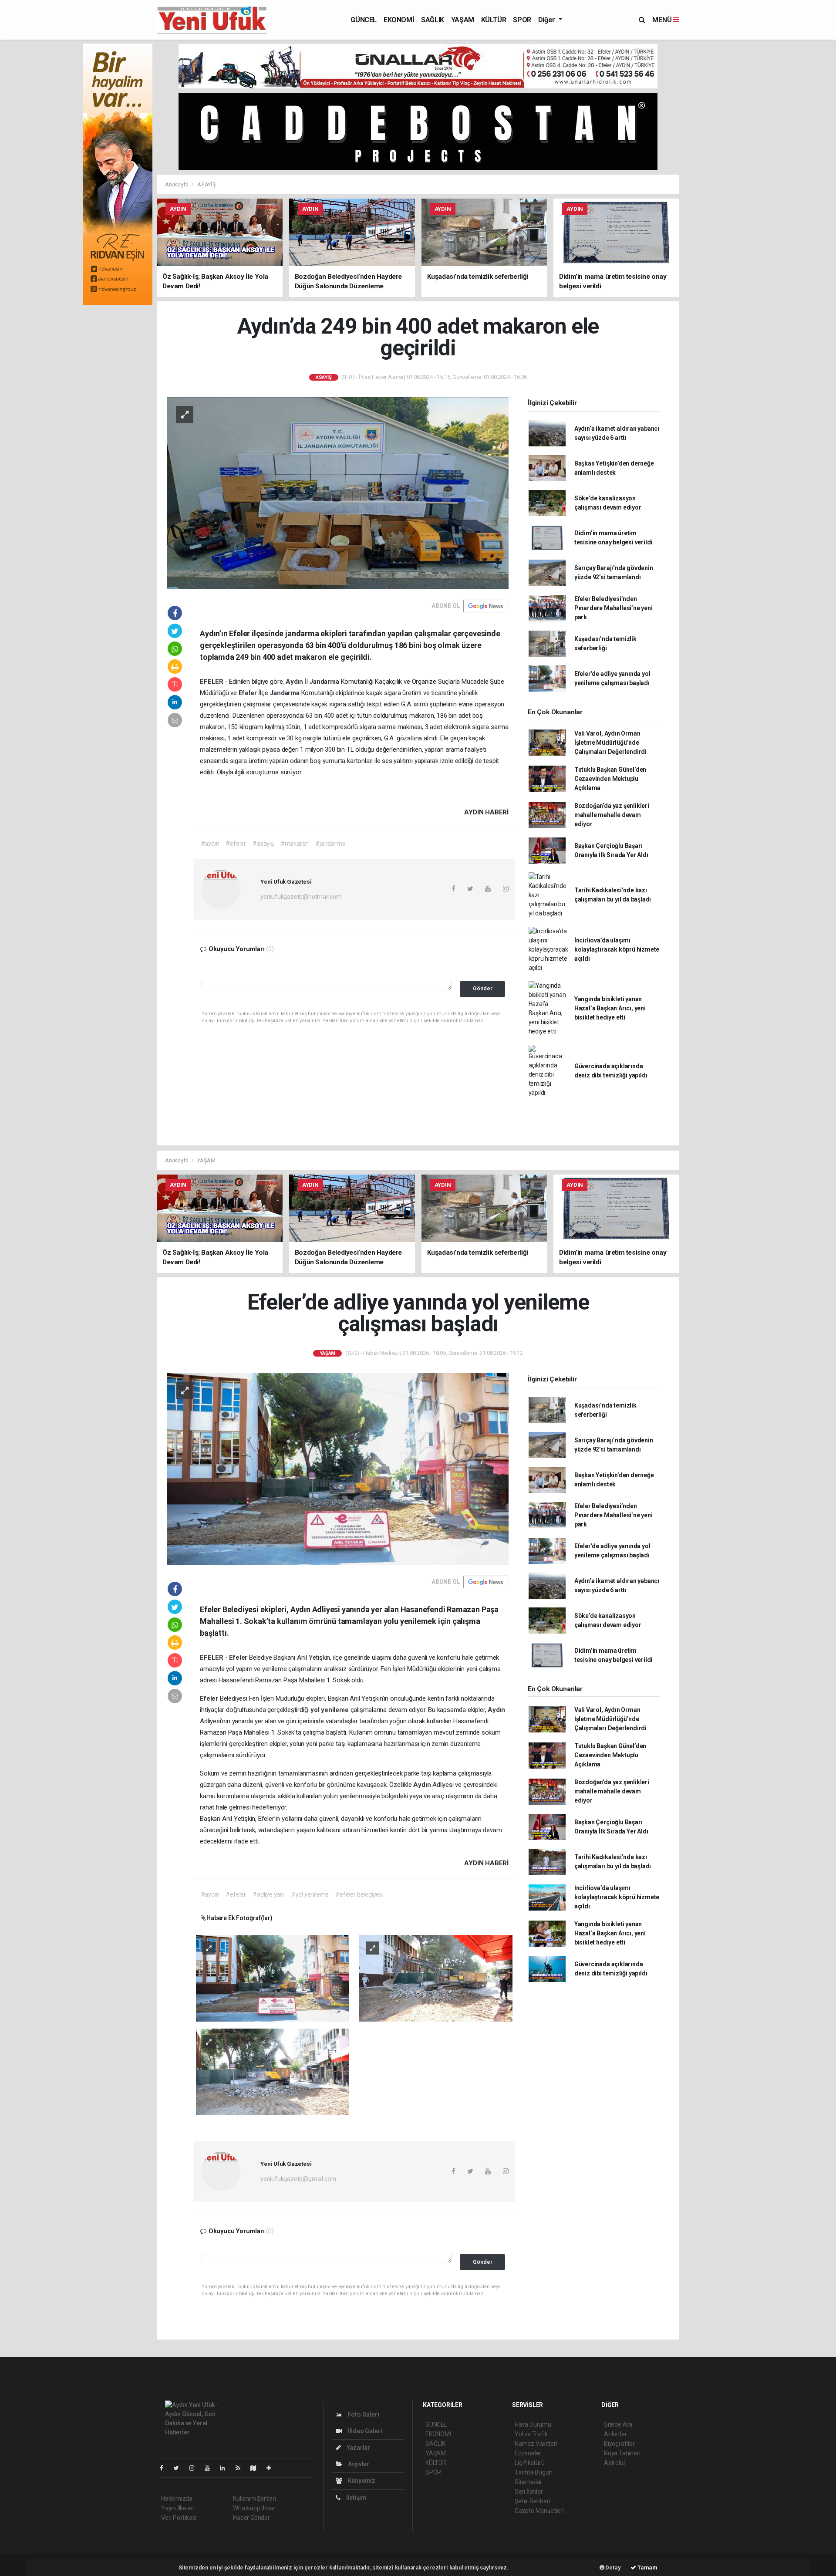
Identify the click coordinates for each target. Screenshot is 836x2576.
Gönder (483, 988)
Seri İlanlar (529, 2492)
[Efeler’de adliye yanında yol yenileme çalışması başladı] (338, 1469)
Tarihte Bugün (534, 2472)
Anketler (615, 2434)
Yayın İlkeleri (178, 2508)
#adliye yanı (269, 1894)
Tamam (647, 2568)
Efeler (249, 693)
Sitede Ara (618, 2424)
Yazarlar (358, 2448)
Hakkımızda (177, 2498)
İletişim (356, 2498)
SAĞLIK (433, 20)
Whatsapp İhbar (254, 2508)
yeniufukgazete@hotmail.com (301, 897)
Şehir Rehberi (533, 2501)
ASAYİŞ (207, 184)
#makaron (295, 844)
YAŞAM (463, 20)
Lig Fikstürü (530, 2463)
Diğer (548, 20)
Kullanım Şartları (255, 2498)
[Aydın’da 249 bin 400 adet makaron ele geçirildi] (338, 493)
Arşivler (358, 2464)
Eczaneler (528, 2453)
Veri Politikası (179, 2518)
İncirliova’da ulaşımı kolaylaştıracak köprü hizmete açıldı (617, 949)
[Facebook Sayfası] (165, 2468)
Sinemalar (528, 2482)
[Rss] (241, 2468)
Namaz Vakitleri (536, 2444)
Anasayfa (177, 184)
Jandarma (325, 682)
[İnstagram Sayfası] (196, 2468)
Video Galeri (364, 2431)
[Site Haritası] (257, 2468)
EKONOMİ (399, 20)
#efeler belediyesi (359, 1894)
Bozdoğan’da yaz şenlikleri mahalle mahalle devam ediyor (612, 815)
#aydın (210, 844)
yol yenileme (330, 1710)
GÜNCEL (364, 20)
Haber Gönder (251, 2518)
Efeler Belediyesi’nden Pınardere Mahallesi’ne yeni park (614, 608)
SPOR (522, 20)
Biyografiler (619, 2444)
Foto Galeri (363, 2414)
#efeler (236, 844)
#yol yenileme (310, 1894)
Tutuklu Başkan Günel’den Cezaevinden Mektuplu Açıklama (610, 779)
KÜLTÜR (494, 20)
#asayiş (263, 844)
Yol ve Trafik (531, 2434)
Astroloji (615, 2463)
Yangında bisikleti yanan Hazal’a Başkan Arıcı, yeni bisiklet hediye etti (610, 1008)
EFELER (212, 682)
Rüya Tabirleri (622, 2453)
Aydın (295, 682)
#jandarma (330, 844)
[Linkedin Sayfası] (226, 2468)
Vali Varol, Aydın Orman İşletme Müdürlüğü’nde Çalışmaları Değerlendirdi (610, 743)
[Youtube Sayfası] (211, 2468)
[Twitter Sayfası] (180, 2468)
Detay (613, 2568)
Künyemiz (361, 2481)
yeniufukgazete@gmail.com (298, 2179)
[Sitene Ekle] (272, 2468)
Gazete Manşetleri (539, 2511)
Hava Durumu (533, 2424)
